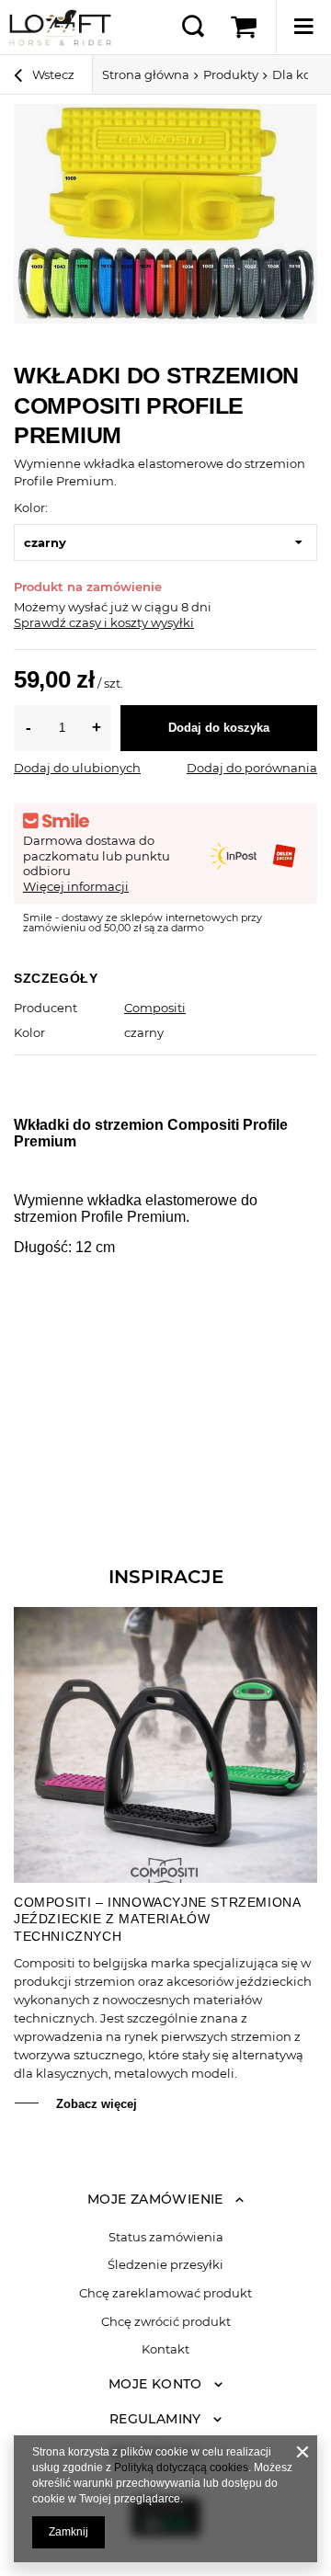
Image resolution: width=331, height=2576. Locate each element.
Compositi (155, 1008)
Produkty (231, 74)
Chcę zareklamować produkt (165, 2293)
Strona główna (146, 74)
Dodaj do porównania (252, 768)
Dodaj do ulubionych (77, 768)
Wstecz (52, 74)
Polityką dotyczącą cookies (181, 2468)
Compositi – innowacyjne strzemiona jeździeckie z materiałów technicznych (157, 1919)
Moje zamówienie (155, 2199)
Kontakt (165, 2349)
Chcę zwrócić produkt (166, 2322)
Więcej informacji (76, 886)
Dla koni (297, 74)
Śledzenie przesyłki (165, 2265)
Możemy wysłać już (71, 607)
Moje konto (155, 2384)
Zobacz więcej (97, 2104)
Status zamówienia (166, 2237)
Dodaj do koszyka (219, 728)
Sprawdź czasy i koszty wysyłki (104, 622)
